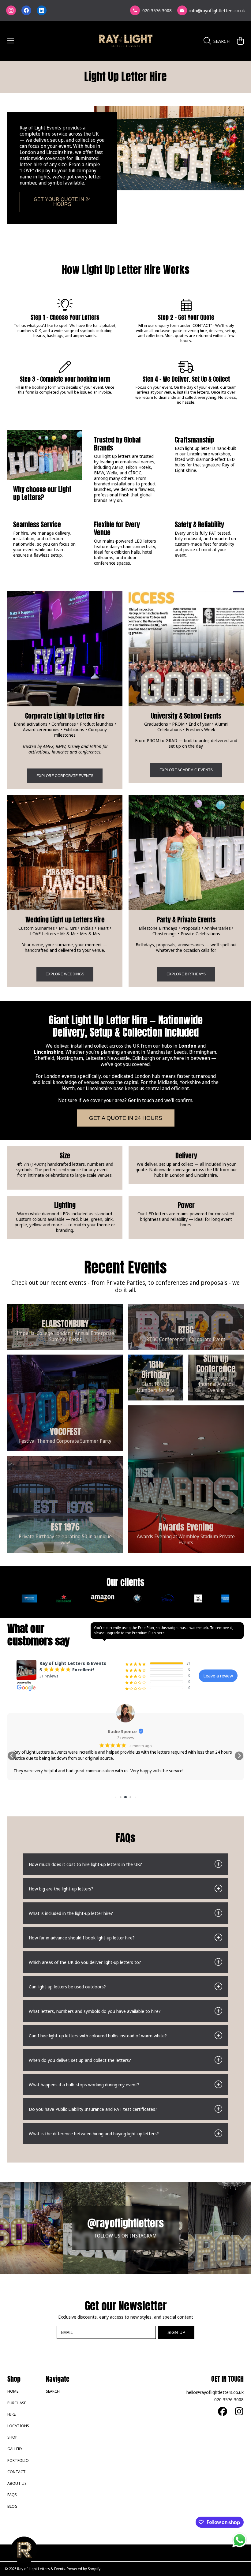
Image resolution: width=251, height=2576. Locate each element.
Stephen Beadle (150, 1731)
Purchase (17, 2403)
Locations (18, 2426)
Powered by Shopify (84, 2569)
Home (13, 2391)
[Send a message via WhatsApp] (240, 2540)
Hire (11, 2414)
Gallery (15, 2449)
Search (53, 2391)
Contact (17, 2472)
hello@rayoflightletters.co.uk (215, 2392)
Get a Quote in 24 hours (126, 1118)
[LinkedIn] (42, 10)
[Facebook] (26, 10)
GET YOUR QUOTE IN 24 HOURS (62, 202)
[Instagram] (11, 10)
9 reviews (153, 1737)
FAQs (12, 2495)
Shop (12, 2437)
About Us (17, 2483)
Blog (12, 2506)
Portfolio (18, 2460)
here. (161, 1633)
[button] (11, 41)
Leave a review (218, 1676)
